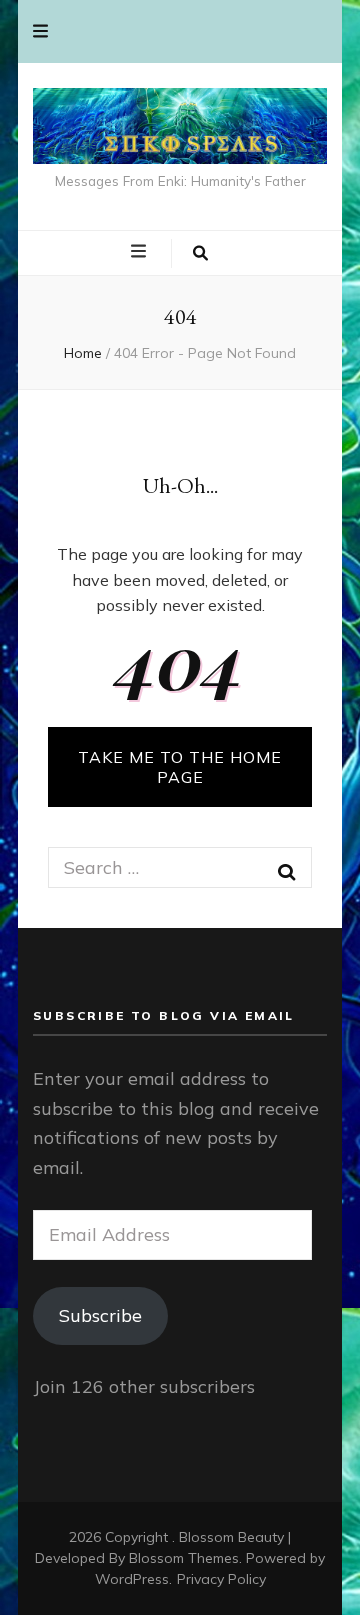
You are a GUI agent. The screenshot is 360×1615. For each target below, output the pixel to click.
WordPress (132, 1579)
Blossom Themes (184, 1558)
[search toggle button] (200, 254)
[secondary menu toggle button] (40, 31)
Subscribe (100, 1315)
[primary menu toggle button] (141, 252)
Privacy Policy (221, 1579)
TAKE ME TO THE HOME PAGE (180, 767)
